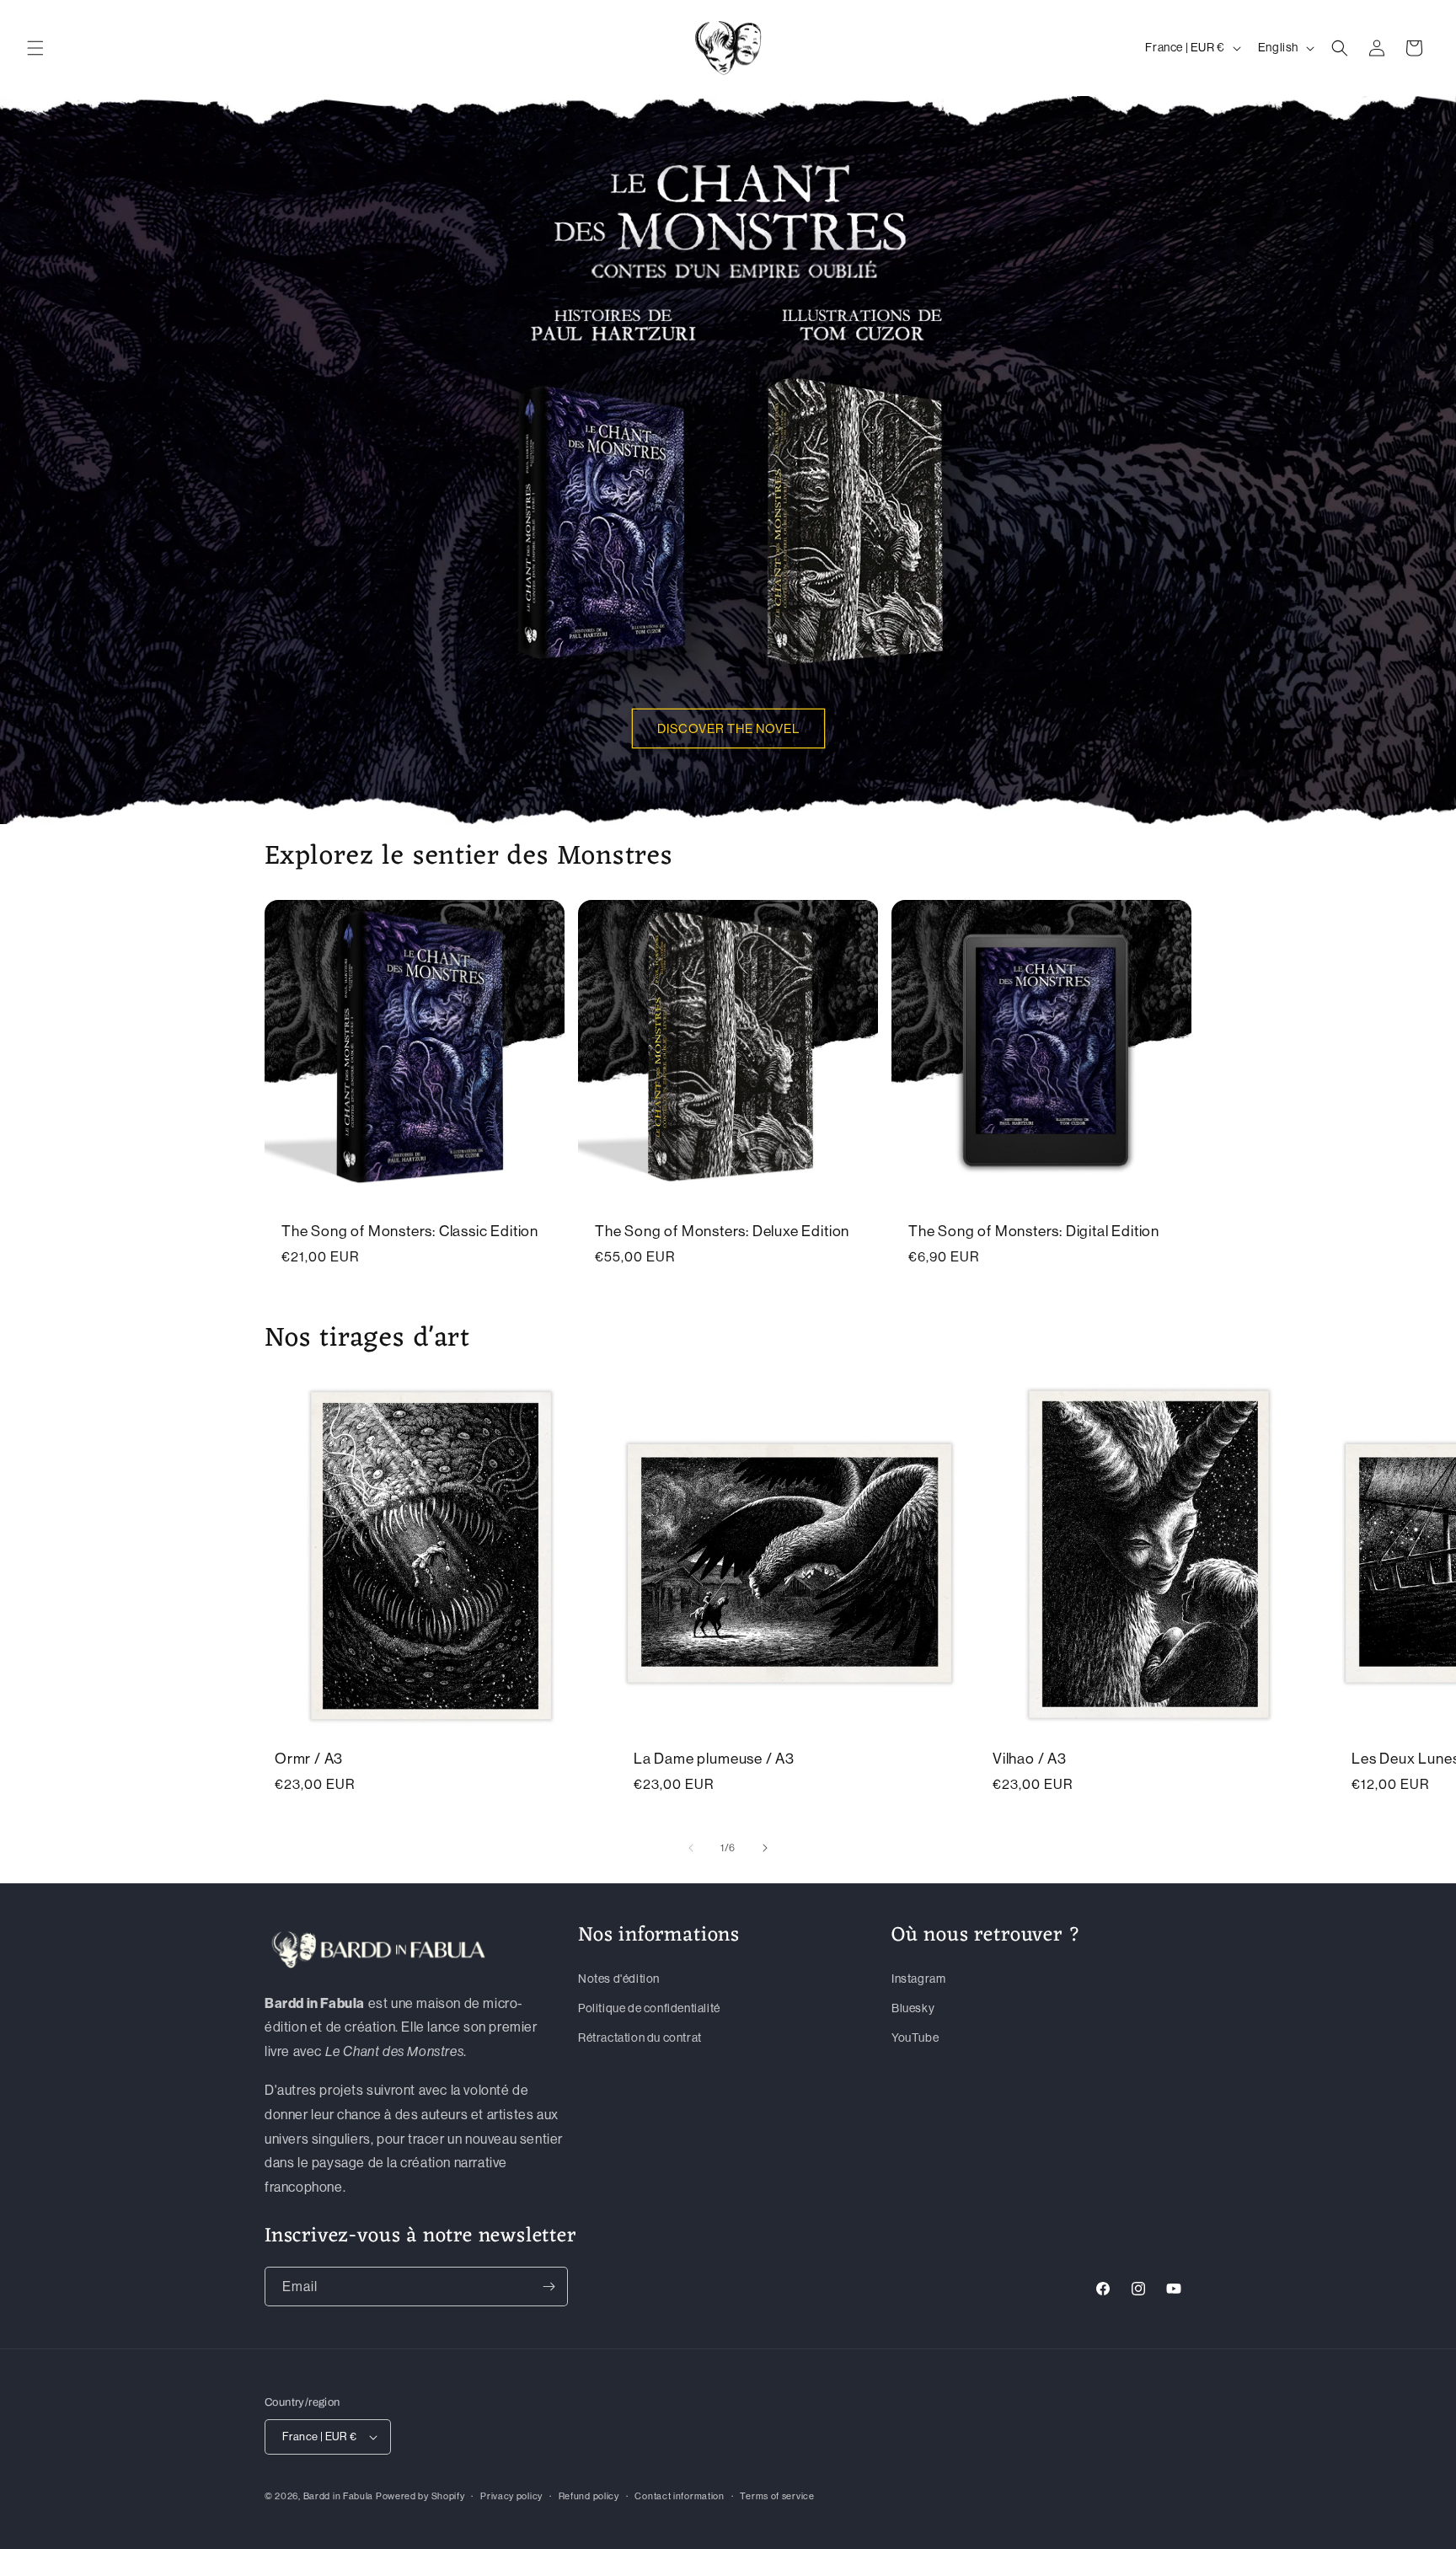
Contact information (679, 2496)
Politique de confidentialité (649, 2008)
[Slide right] (765, 1848)
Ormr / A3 (309, 1759)
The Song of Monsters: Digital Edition (1034, 1232)
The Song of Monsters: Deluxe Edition (722, 1232)
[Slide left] (691, 1848)
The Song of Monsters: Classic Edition (410, 1232)
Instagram (918, 1979)
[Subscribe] (549, 2287)
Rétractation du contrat (640, 2038)
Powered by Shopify (420, 2496)
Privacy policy (511, 2496)
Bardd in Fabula (339, 2496)
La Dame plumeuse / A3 (714, 1759)
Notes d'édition (619, 1979)
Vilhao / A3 (1030, 1759)
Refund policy (589, 2496)
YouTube (915, 2038)
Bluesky (913, 2008)
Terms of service (777, 2496)
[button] (35, 48)
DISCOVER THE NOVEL (728, 728)
